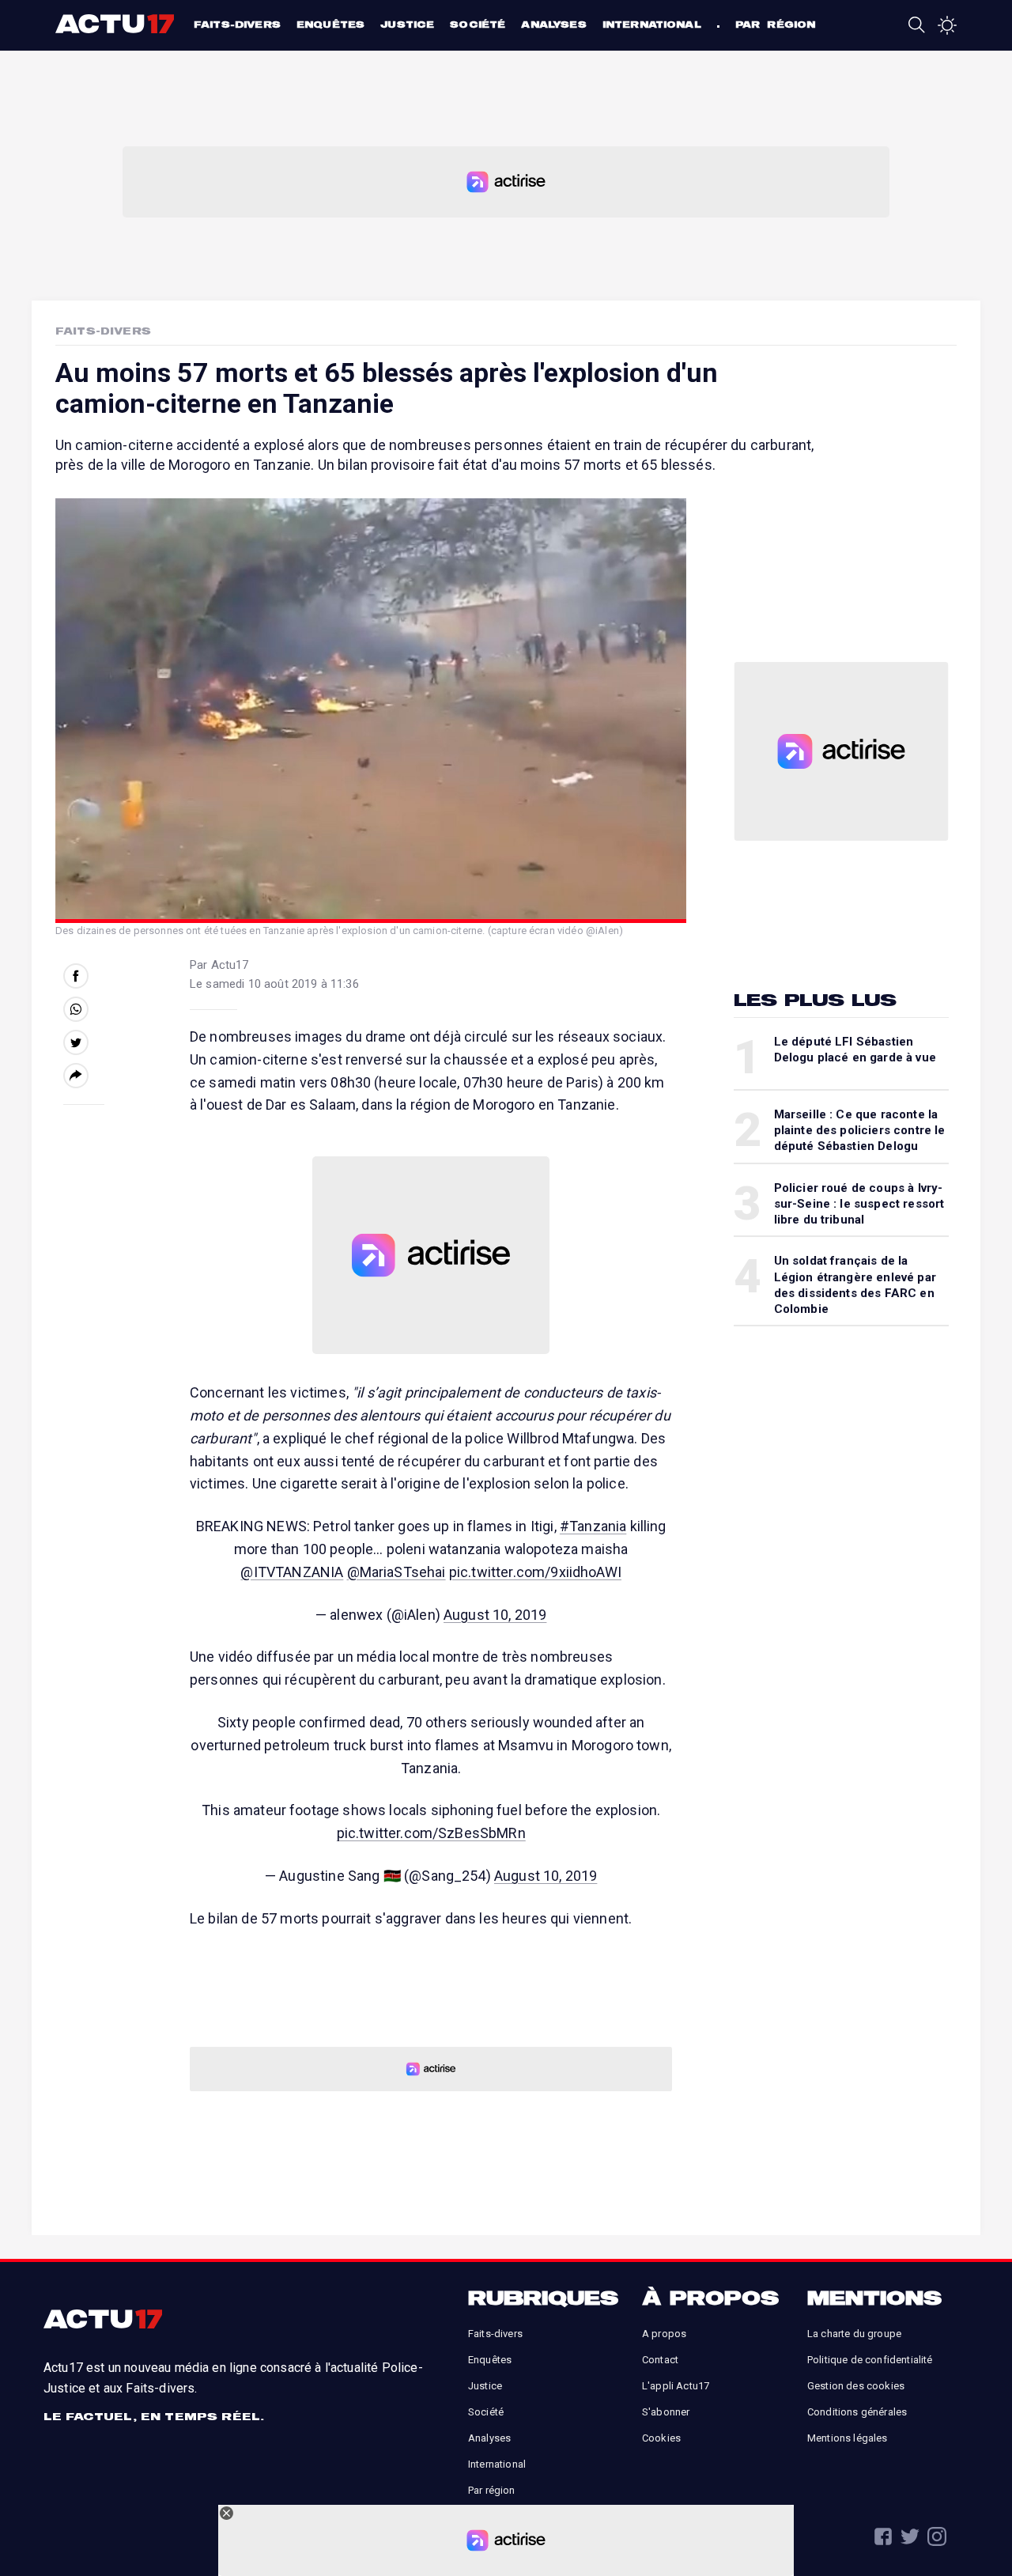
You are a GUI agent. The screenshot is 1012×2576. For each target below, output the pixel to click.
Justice (407, 24)
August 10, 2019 (495, 1615)
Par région (776, 24)
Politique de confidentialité (870, 2360)
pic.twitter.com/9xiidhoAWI (535, 1572)
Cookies (661, 2438)
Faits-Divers (103, 331)
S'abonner (666, 2412)
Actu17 (117, 24)
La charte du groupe (854, 2334)
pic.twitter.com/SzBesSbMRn (431, 1833)
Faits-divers (237, 24)
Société (478, 24)
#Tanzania (593, 1526)
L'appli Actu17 (676, 2386)
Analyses (553, 24)
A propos (664, 2334)
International (652, 24)
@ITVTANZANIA (292, 1572)
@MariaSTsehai (396, 1572)
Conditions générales (857, 2412)
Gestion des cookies (856, 2386)
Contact (660, 2360)
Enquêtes (330, 24)
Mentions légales (848, 2438)
